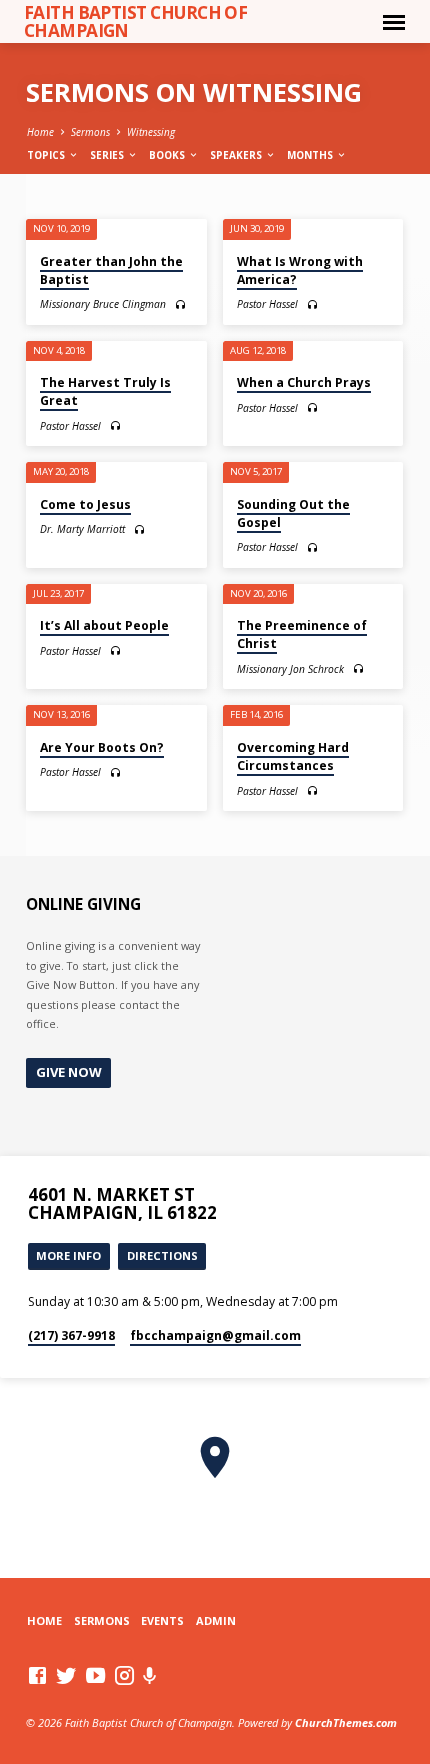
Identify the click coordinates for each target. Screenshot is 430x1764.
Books (168, 155)
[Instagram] (124, 1675)
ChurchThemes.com (346, 1722)
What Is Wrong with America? (300, 270)
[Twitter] (66, 1675)
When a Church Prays (304, 382)
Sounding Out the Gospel (293, 513)
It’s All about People (104, 625)
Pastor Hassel (267, 304)
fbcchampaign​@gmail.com (215, 1335)
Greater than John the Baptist (111, 270)
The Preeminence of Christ (302, 634)
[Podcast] (150, 1675)
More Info (68, 1255)
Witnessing (151, 132)
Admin (216, 1620)
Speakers (237, 155)
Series (108, 155)
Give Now (69, 1072)
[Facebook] (37, 1675)
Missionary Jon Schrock (290, 669)
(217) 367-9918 (71, 1335)
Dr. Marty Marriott (82, 529)
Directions (162, 1255)
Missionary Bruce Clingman (103, 304)
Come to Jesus (85, 504)
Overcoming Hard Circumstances (293, 756)
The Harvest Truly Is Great (105, 391)
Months (311, 155)
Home (40, 132)
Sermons (90, 132)
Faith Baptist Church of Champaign (136, 21)
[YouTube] (95, 1675)
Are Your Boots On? (102, 747)
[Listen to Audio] (180, 304)
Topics (47, 155)
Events (162, 1620)
